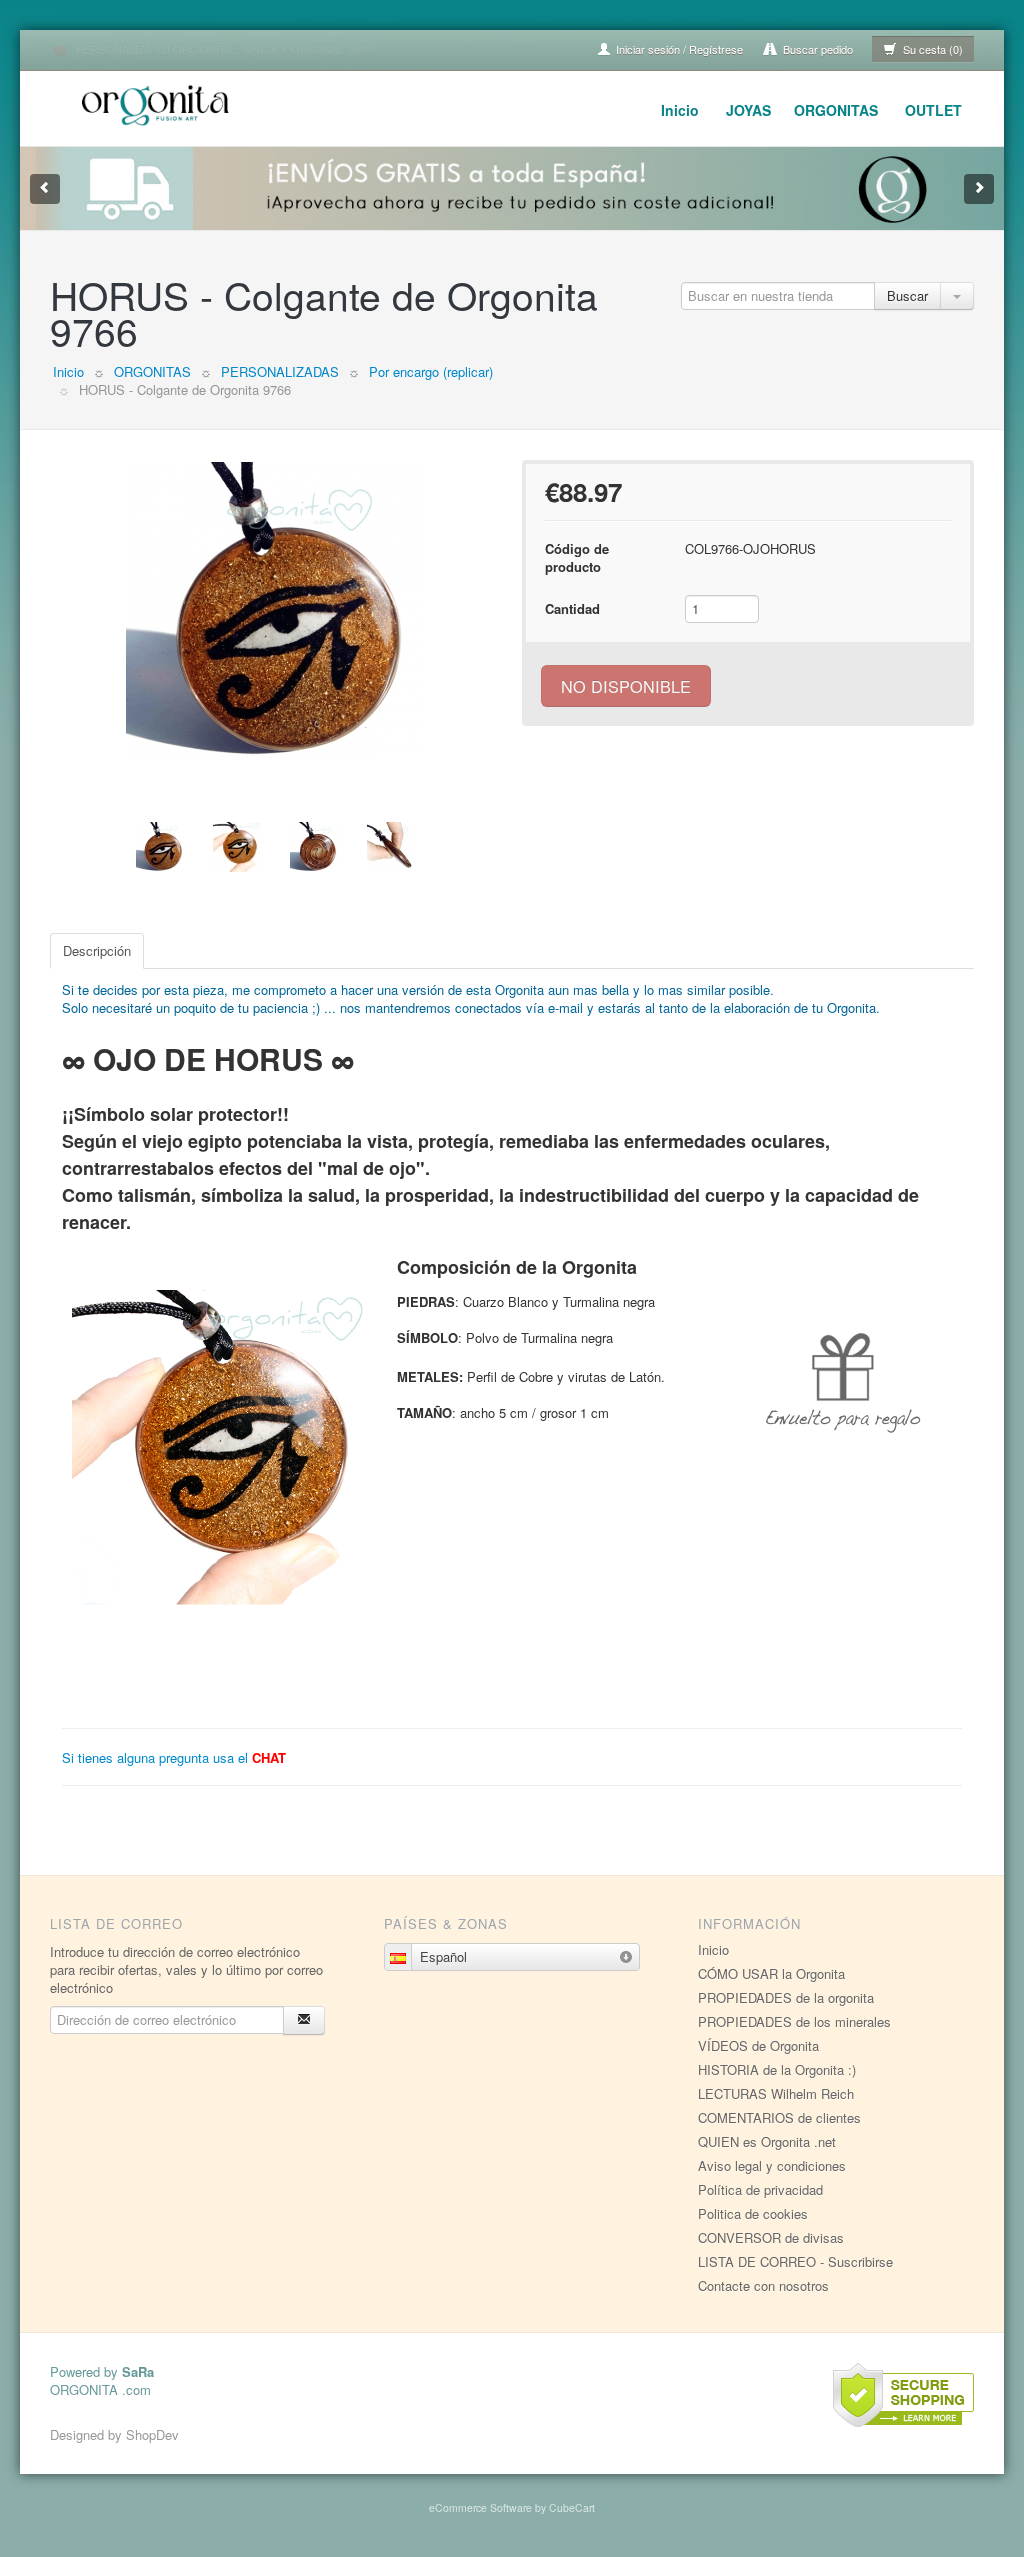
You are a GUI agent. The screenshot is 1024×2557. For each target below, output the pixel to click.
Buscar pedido (816, 49)
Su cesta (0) (931, 49)
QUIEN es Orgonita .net (767, 2141)
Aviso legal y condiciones (772, 2165)
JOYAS (748, 110)
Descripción (97, 950)
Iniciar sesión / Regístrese (678, 49)
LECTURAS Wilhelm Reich (776, 2093)
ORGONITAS (836, 110)
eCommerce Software (480, 2507)
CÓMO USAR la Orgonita (771, 1973)
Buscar (907, 295)
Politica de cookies (753, 2213)
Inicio (680, 110)
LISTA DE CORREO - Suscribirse (795, 2261)
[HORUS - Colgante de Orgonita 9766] (276, 612)
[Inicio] (158, 102)
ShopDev (152, 2434)
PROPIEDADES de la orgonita (786, 1997)
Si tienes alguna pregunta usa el (174, 1757)
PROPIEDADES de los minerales (794, 2021)
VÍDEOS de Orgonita (758, 2045)
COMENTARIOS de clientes (779, 2117)
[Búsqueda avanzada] (957, 296)
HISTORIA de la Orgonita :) (777, 2069)
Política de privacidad (760, 2189)
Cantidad (572, 608)
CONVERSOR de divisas (771, 2237)
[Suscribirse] (304, 2020)
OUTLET (933, 110)
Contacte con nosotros (763, 2285)
